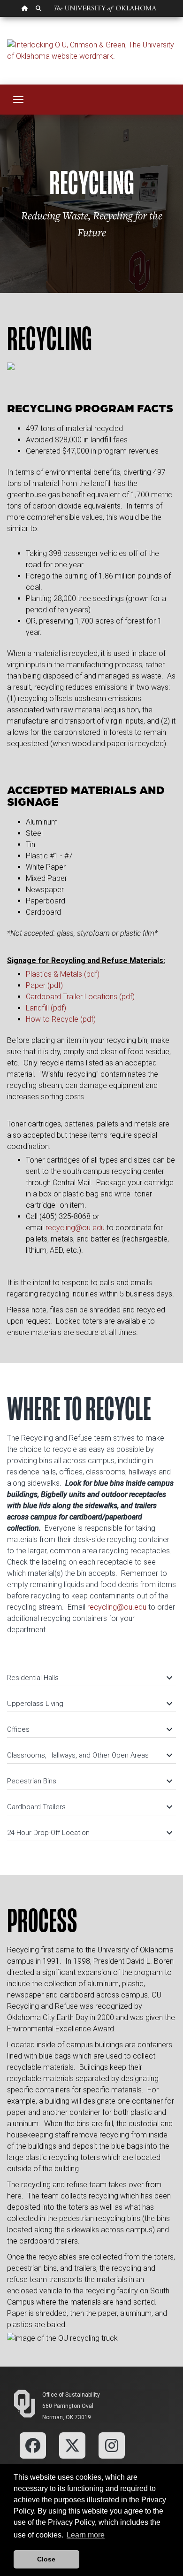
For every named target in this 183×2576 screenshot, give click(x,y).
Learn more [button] (86, 2535)
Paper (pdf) (44, 985)
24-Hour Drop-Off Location (89, 1833)
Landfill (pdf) (46, 1008)
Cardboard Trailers (89, 1807)
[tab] (91, 1673)
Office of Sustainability (71, 2395)
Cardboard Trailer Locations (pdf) (80, 997)
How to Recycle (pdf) (61, 1019)
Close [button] (46, 2559)
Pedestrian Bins (89, 1781)
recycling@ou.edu (75, 1228)
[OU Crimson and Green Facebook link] (33, 2445)
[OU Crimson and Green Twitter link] (72, 2445)
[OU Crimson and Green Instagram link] (112, 2445)
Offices (89, 1729)
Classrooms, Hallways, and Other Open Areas (89, 1755)
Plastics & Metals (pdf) (63, 974)
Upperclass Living (89, 1704)
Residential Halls (89, 1678)
